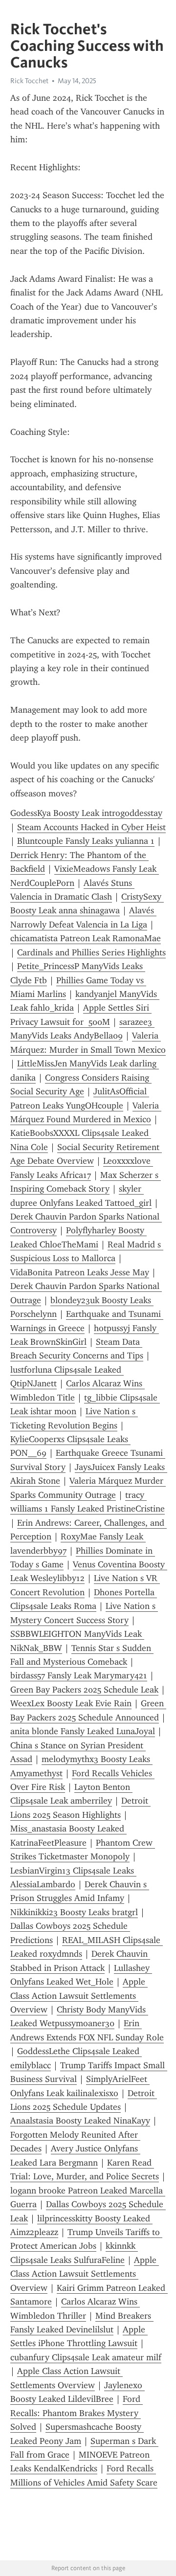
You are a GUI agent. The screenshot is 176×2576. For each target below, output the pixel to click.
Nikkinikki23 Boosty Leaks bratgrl (74, 1912)
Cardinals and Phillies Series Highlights (91, 952)
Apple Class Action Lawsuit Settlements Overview (79, 1996)
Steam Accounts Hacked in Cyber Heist (91, 827)
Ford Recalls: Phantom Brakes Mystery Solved (77, 2413)
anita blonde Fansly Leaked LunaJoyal (83, 1731)
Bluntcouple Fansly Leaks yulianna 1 (86, 841)
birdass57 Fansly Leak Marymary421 (79, 1675)
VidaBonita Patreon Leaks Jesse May (80, 1272)
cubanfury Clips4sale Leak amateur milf (86, 2357)
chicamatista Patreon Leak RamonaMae (86, 938)
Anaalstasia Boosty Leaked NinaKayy (80, 2121)
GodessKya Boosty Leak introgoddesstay (86, 813)
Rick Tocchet (29, 81)
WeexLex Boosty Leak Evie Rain (71, 1703)
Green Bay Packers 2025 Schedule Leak (84, 1690)
